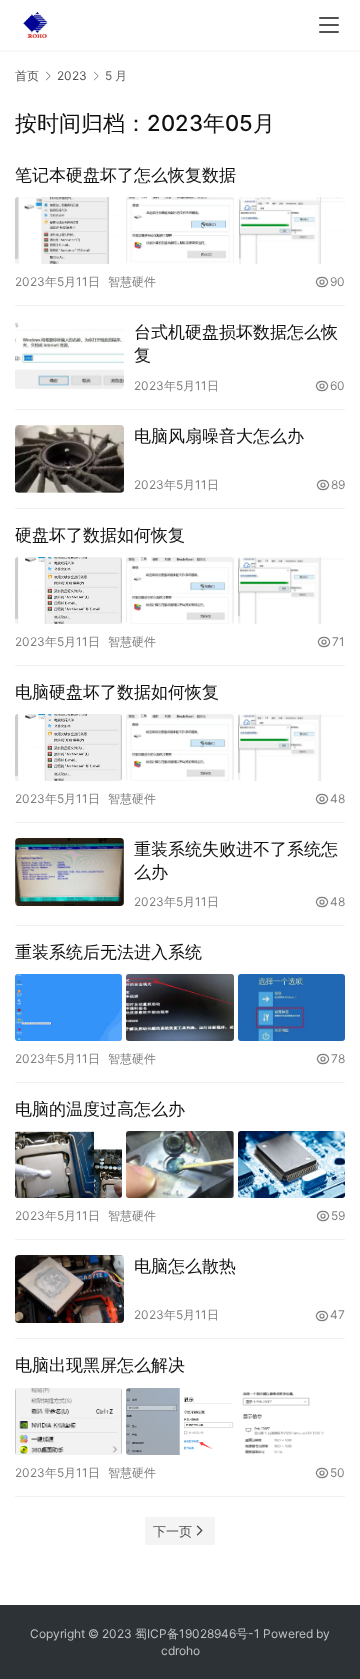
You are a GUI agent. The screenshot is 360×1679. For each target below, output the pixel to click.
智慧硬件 (132, 281)
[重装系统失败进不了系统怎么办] (69, 872)
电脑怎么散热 (185, 1266)
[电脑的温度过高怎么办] (180, 1164)
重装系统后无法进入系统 (108, 952)
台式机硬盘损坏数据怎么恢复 (236, 343)
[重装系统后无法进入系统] (180, 1007)
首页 (27, 75)
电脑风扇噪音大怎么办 (219, 436)
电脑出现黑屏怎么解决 (100, 1365)
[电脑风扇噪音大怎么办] (69, 459)
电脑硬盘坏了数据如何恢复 (117, 692)
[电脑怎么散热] (69, 1289)
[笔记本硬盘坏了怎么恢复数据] (180, 230)
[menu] (329, 25)
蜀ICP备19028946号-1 (197, 1633)
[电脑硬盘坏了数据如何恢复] (180, 747)
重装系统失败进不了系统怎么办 (236, 860)
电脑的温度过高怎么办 (100, 1109)
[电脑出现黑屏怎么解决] (180, 1421)
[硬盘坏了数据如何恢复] (180, 590)
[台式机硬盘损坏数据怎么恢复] (69, 355)
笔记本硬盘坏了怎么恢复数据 (125, 175)
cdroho (180, 1650)
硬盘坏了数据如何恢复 (100, 535)
